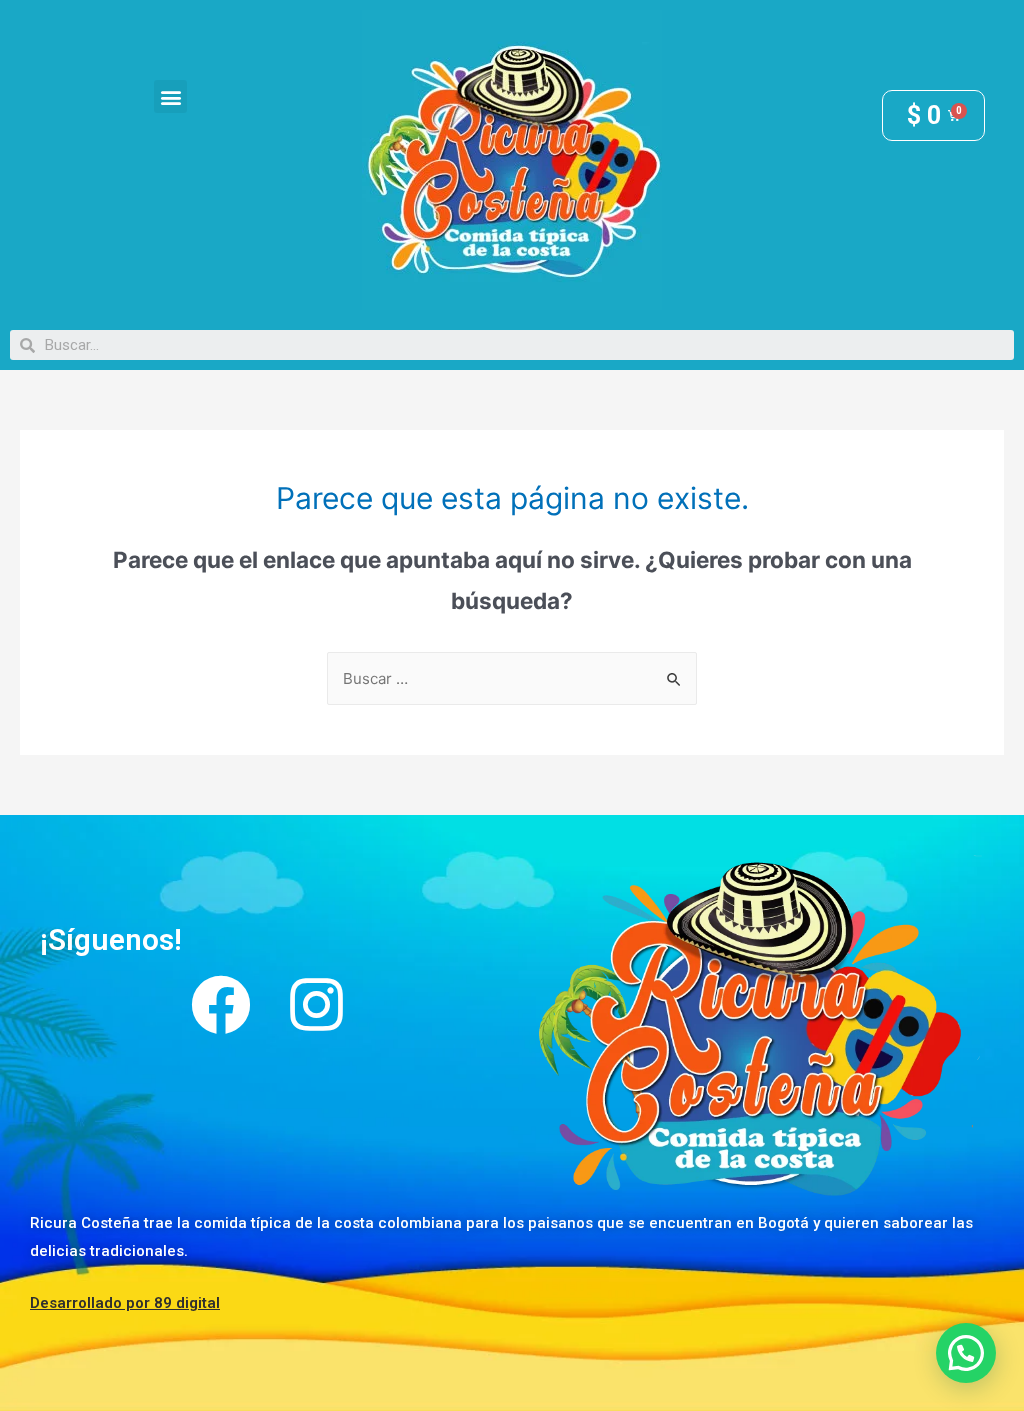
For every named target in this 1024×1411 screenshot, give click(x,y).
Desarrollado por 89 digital (125, 1303)
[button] (170, 96)
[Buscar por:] (512, 678)
